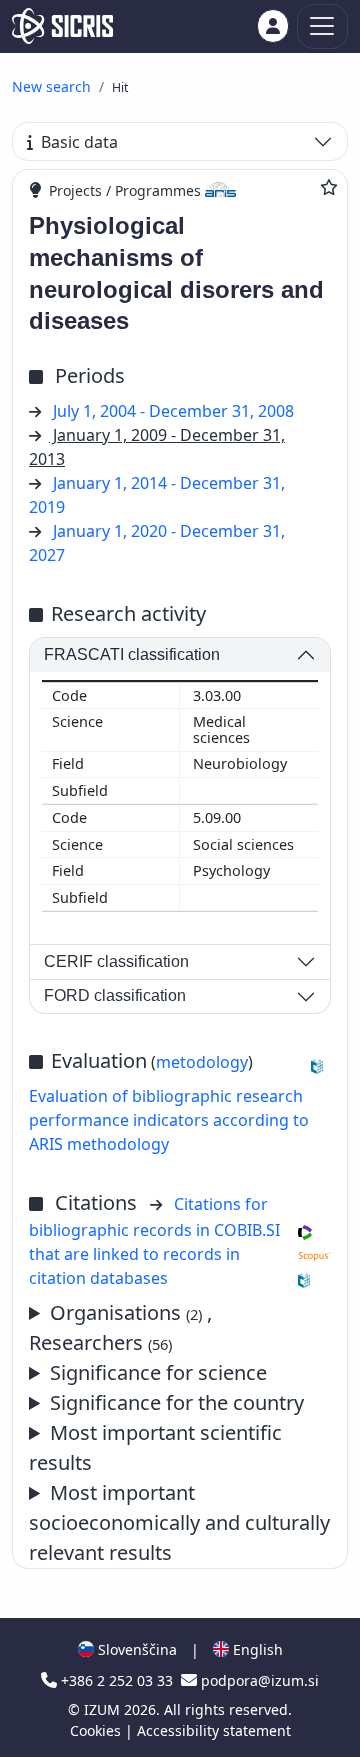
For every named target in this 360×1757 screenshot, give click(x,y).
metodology (202, 1062)
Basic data (79, 142)
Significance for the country (177, 1402)
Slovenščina (135, 1649)
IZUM (104, 1709)
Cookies (97, 1730)
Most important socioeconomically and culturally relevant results (179, 1522)
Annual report (170, 1448)
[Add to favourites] (329, 187)
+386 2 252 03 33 (117, 1680)
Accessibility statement (214, 1730)
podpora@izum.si (258, 1680)
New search (51, 86)
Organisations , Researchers (120, 1327)
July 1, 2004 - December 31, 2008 (173, 411)
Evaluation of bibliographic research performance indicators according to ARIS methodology (169, 1120)
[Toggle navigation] (322, 26)
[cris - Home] (62, 26)
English (256, 1649)
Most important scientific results (155, 1447)
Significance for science (158, 1372)
